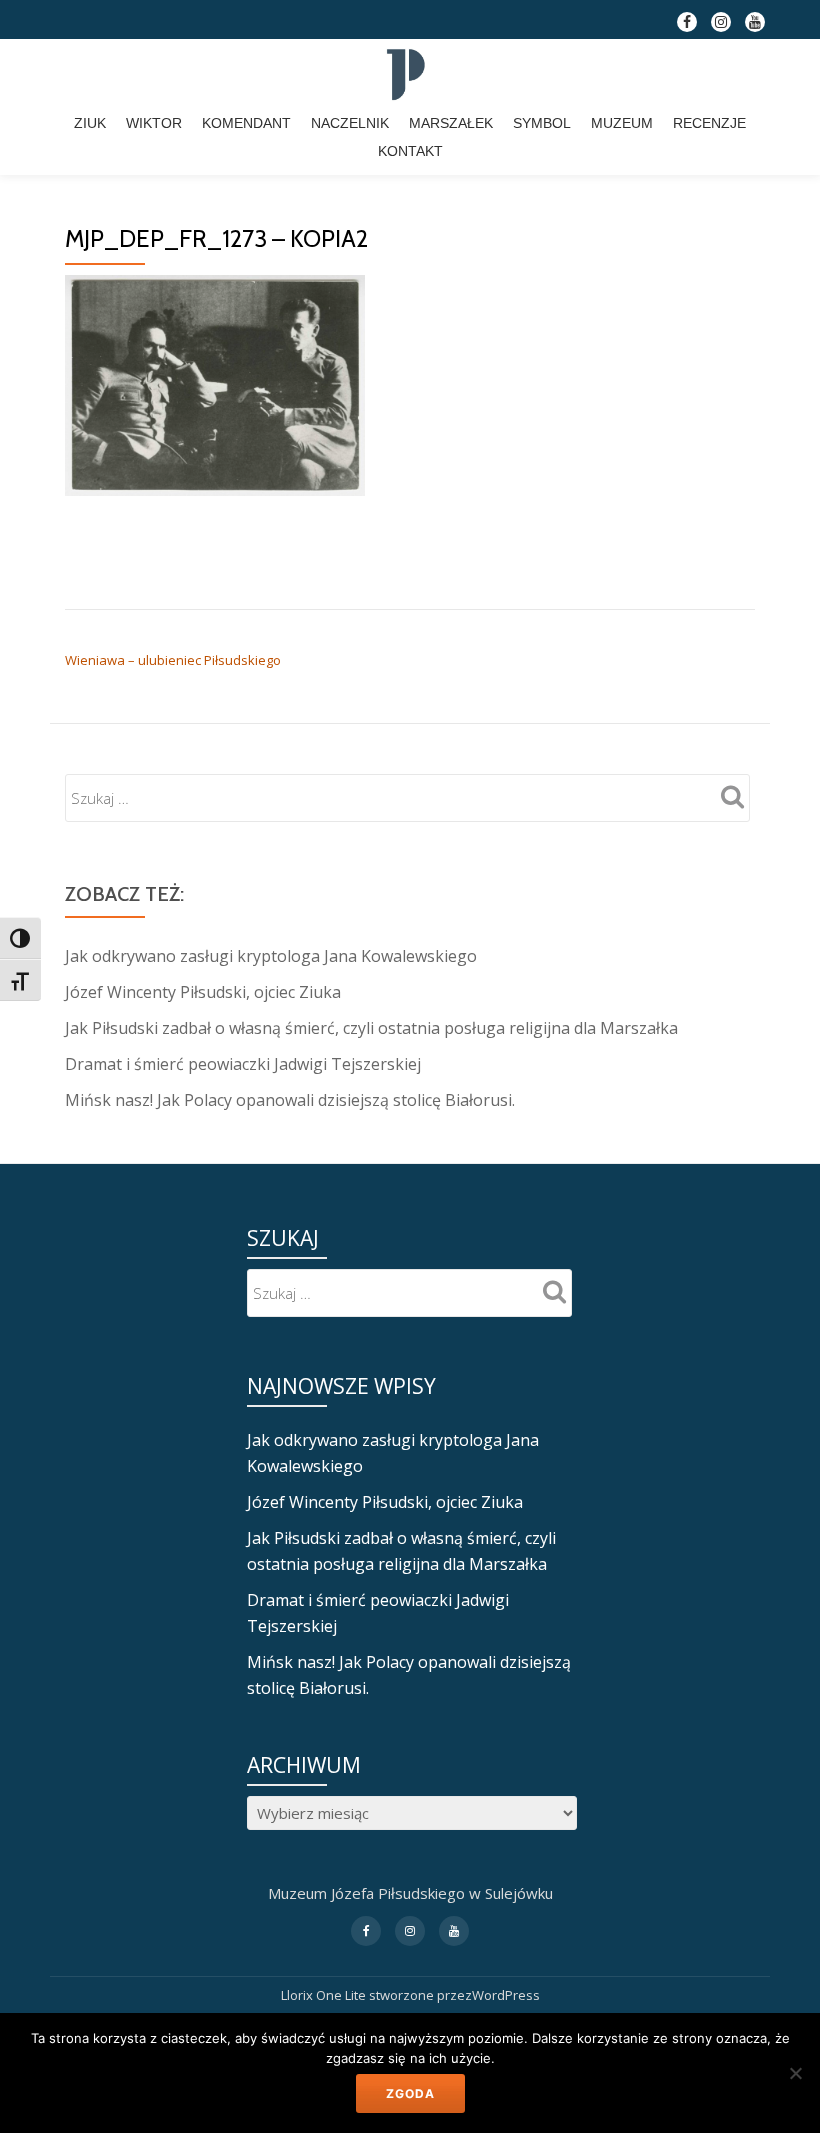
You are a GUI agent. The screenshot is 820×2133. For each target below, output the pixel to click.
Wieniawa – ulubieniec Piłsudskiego (173, 660)
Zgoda (410, 2093)
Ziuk (90, 123)
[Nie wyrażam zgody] (795, 2073)
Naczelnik (350, 123)
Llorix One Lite (325, 1995)
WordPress (506, 1995)
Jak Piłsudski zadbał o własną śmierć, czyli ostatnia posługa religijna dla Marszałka (371, 1028)
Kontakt (410, 151)
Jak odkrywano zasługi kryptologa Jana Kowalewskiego (271, 956)
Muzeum (622, 123)
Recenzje (709, 123)
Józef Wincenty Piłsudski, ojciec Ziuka (203, 992)
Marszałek (451, 123)
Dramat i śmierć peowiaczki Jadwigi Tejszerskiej (243, 1064)
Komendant (246, 123)
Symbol (542, 123)
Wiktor (154, 123)
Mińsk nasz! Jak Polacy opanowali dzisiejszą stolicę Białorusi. (290, 1100)
